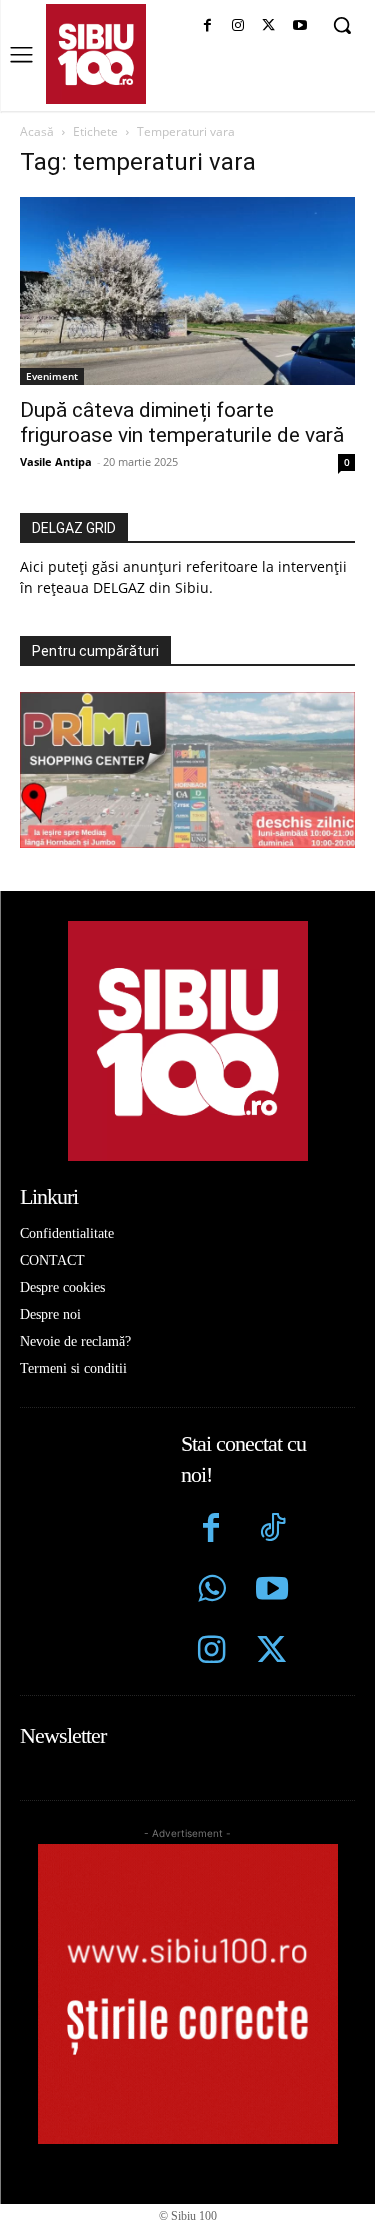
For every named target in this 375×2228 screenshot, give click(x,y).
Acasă (37, 131)
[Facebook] (207, 26)
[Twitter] (272, 1652)
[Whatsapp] (211, 1591)
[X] (268, 26)
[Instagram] (238, 26)
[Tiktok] (272, 1530)
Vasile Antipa (56, 461)
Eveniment (52, 376)
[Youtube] (299, 26)
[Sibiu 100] (96, 54)
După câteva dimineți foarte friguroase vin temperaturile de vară (182, 422)
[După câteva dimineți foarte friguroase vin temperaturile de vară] (187, 291)
